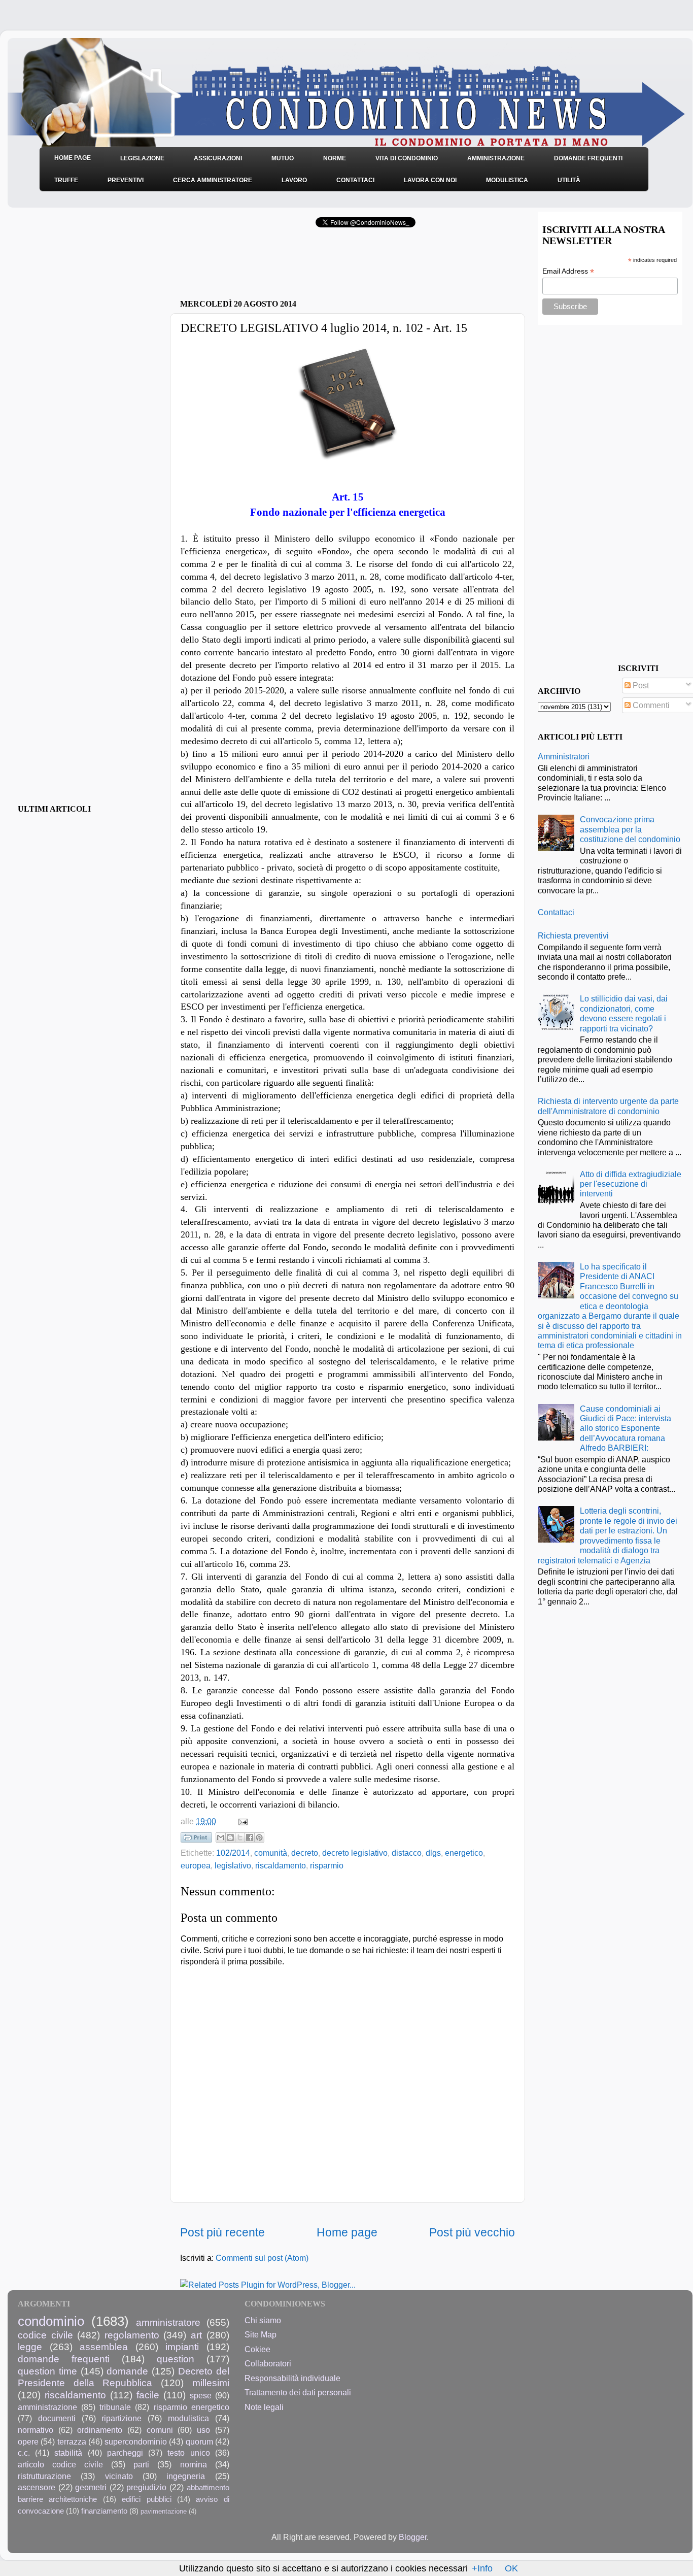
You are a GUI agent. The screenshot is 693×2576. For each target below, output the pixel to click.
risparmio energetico (192, 2407)
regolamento (132, 2335)
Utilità (569, 180)
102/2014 (233, 1853)
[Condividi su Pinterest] (259, 1837)
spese (201, 2395)
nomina (194, 2464)
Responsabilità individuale (292, 2378)
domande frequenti (64, 2359)
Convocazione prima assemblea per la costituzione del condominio (630, 829)
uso (203, 2430)
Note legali (264, 2407)
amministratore (168, 2322)
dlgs (433, 1853)
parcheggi (125, 2453)
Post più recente (222, 2232)
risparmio (327, 1865)
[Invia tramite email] (221, 1837)
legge (30, 2347)
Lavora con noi (430, 180)
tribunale (115, 2407)
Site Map (261, 2334)
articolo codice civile (60, 2464)
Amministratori (564, 756)
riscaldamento (281, 1865)
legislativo (233, 1865)
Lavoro (294, 180)
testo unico (188, 2453)
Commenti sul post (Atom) (262, 2258)
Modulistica (507, 180)
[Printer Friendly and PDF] (196, 1839)
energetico (464, 1853)
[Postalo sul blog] (230, 1837)
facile (148, 2395)
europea (196, 1865)
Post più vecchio (472, 2232)
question (176, 2359)
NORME (335, 158)
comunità (271, 1853)
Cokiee (257, 2349)
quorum (199, 2441)
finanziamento (104, 2511)
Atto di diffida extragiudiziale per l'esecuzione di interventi (631, 1184)
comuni (160, 2430)
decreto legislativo (355, 1853)
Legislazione (142, 158)
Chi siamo (263, 2320)
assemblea (104, 2347)
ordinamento (100, 2430)
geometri (91, 2487)
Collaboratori (268, 2363)
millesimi (211, 2383)
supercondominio (136, 2441)
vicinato (119, 2476)
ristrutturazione (44, 2476)
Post (640, 685)
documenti (57, 2418)
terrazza (72, 2441)
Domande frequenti (588, 158)
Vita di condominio (407, 158)
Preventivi (126, 180)
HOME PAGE (73, 158)
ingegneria (186, 2476)
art (196, 2335)
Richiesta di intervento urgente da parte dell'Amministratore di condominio (608, 1106)
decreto (305, 1853)
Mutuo (283, 158)
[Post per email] (241, 1821)
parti (141, 2464)
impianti (182, 2347)
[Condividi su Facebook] (250, 1837)
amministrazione (47, 2407)
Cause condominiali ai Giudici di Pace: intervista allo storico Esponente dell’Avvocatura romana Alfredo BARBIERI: (626, 1428)
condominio (51, 2321)
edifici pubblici (146, 2499)
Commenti (650, 705)
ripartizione (122, 2418)
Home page (347, 2232)
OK (511, 2568)
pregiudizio (146, 2487)
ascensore (37, 2487)
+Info (482, 2568)
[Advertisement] (299, 266)
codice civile (45, 2335)
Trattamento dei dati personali (298, 2392)
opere (28, 2441)
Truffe (66, 180)
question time (47, 2371)
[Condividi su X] (240, 1837)
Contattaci (355, 180)
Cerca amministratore (213, 180)
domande (127, 2371)
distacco (407, 1853)
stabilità (68, 2453)
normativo (36, 2430)
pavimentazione (164, 2511)
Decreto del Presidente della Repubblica (124, 2377)
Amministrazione (496, 158)
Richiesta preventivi (573, 935)
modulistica (188, 2418)
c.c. (24, 2453)
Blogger (413, 2537)
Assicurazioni (218, 158)
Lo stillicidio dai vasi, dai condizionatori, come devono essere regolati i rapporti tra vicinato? (624, 1013)
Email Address (568, 271)
